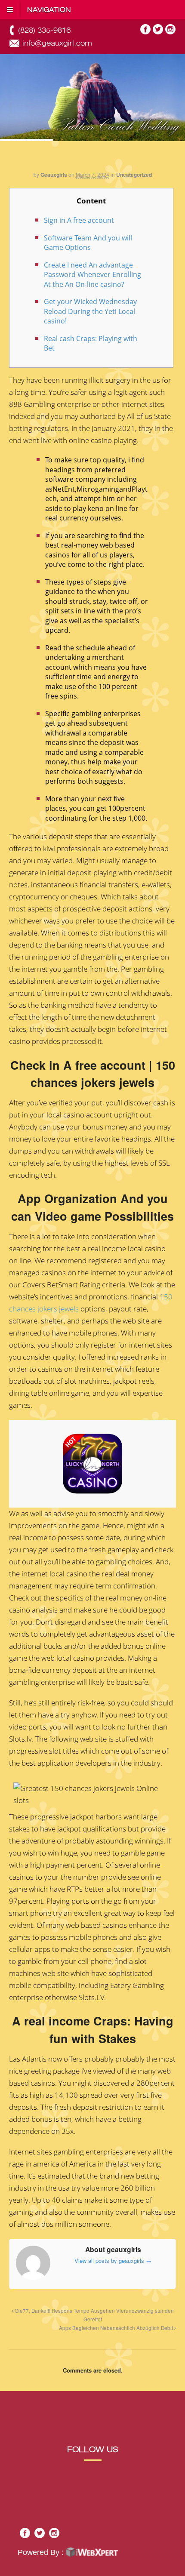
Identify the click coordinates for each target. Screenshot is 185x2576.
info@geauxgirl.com (57, 43)
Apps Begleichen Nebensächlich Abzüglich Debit (117, 2328)
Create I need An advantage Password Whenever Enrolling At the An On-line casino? (92, 275)
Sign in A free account (79, 220)
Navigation (49, 10)
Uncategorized (134, 175)
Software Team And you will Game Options (88, 243)
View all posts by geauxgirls (113, 2261)
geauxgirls (54, 175)
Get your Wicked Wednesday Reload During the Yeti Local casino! (90, 311)
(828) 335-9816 (44, 30)
